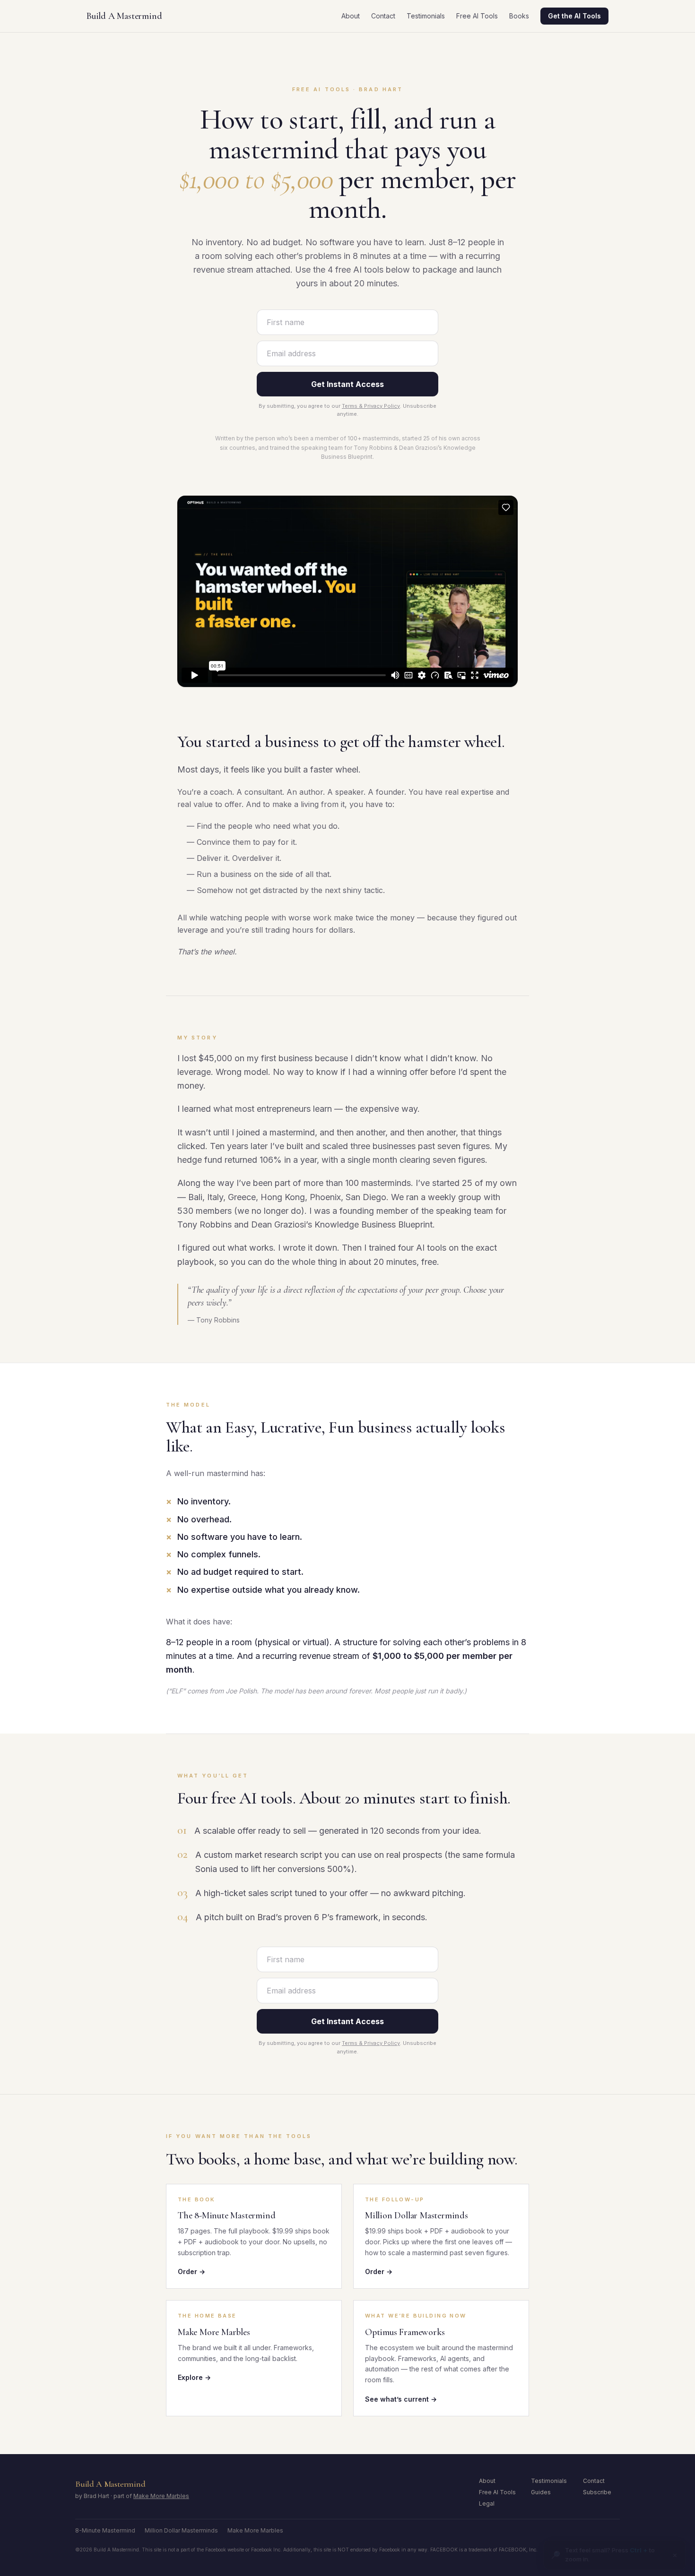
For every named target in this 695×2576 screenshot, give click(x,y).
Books (519, 16)
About (351, 16)
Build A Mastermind (124, 16)
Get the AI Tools (574, 16)
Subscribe (597, 2492)
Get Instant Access (347, 384)
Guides (541, 2492)
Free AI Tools (477, 16)
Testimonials (426, 16)
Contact (383, 16)
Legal (487, 2503)
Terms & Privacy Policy (371, 406)
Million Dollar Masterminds (181, 2530)
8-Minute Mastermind (105, 2530)
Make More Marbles (161, 2496)
